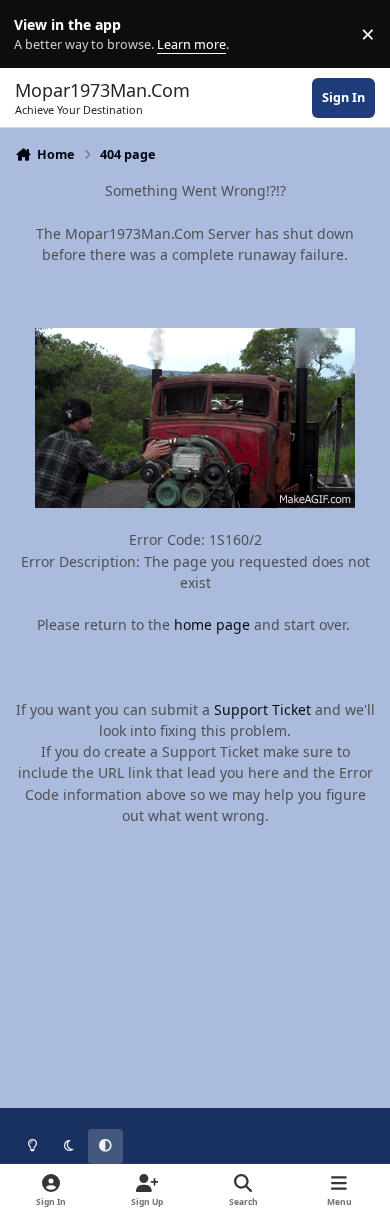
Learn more (38, 34)
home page (212, 624)
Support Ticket (262, 709)
